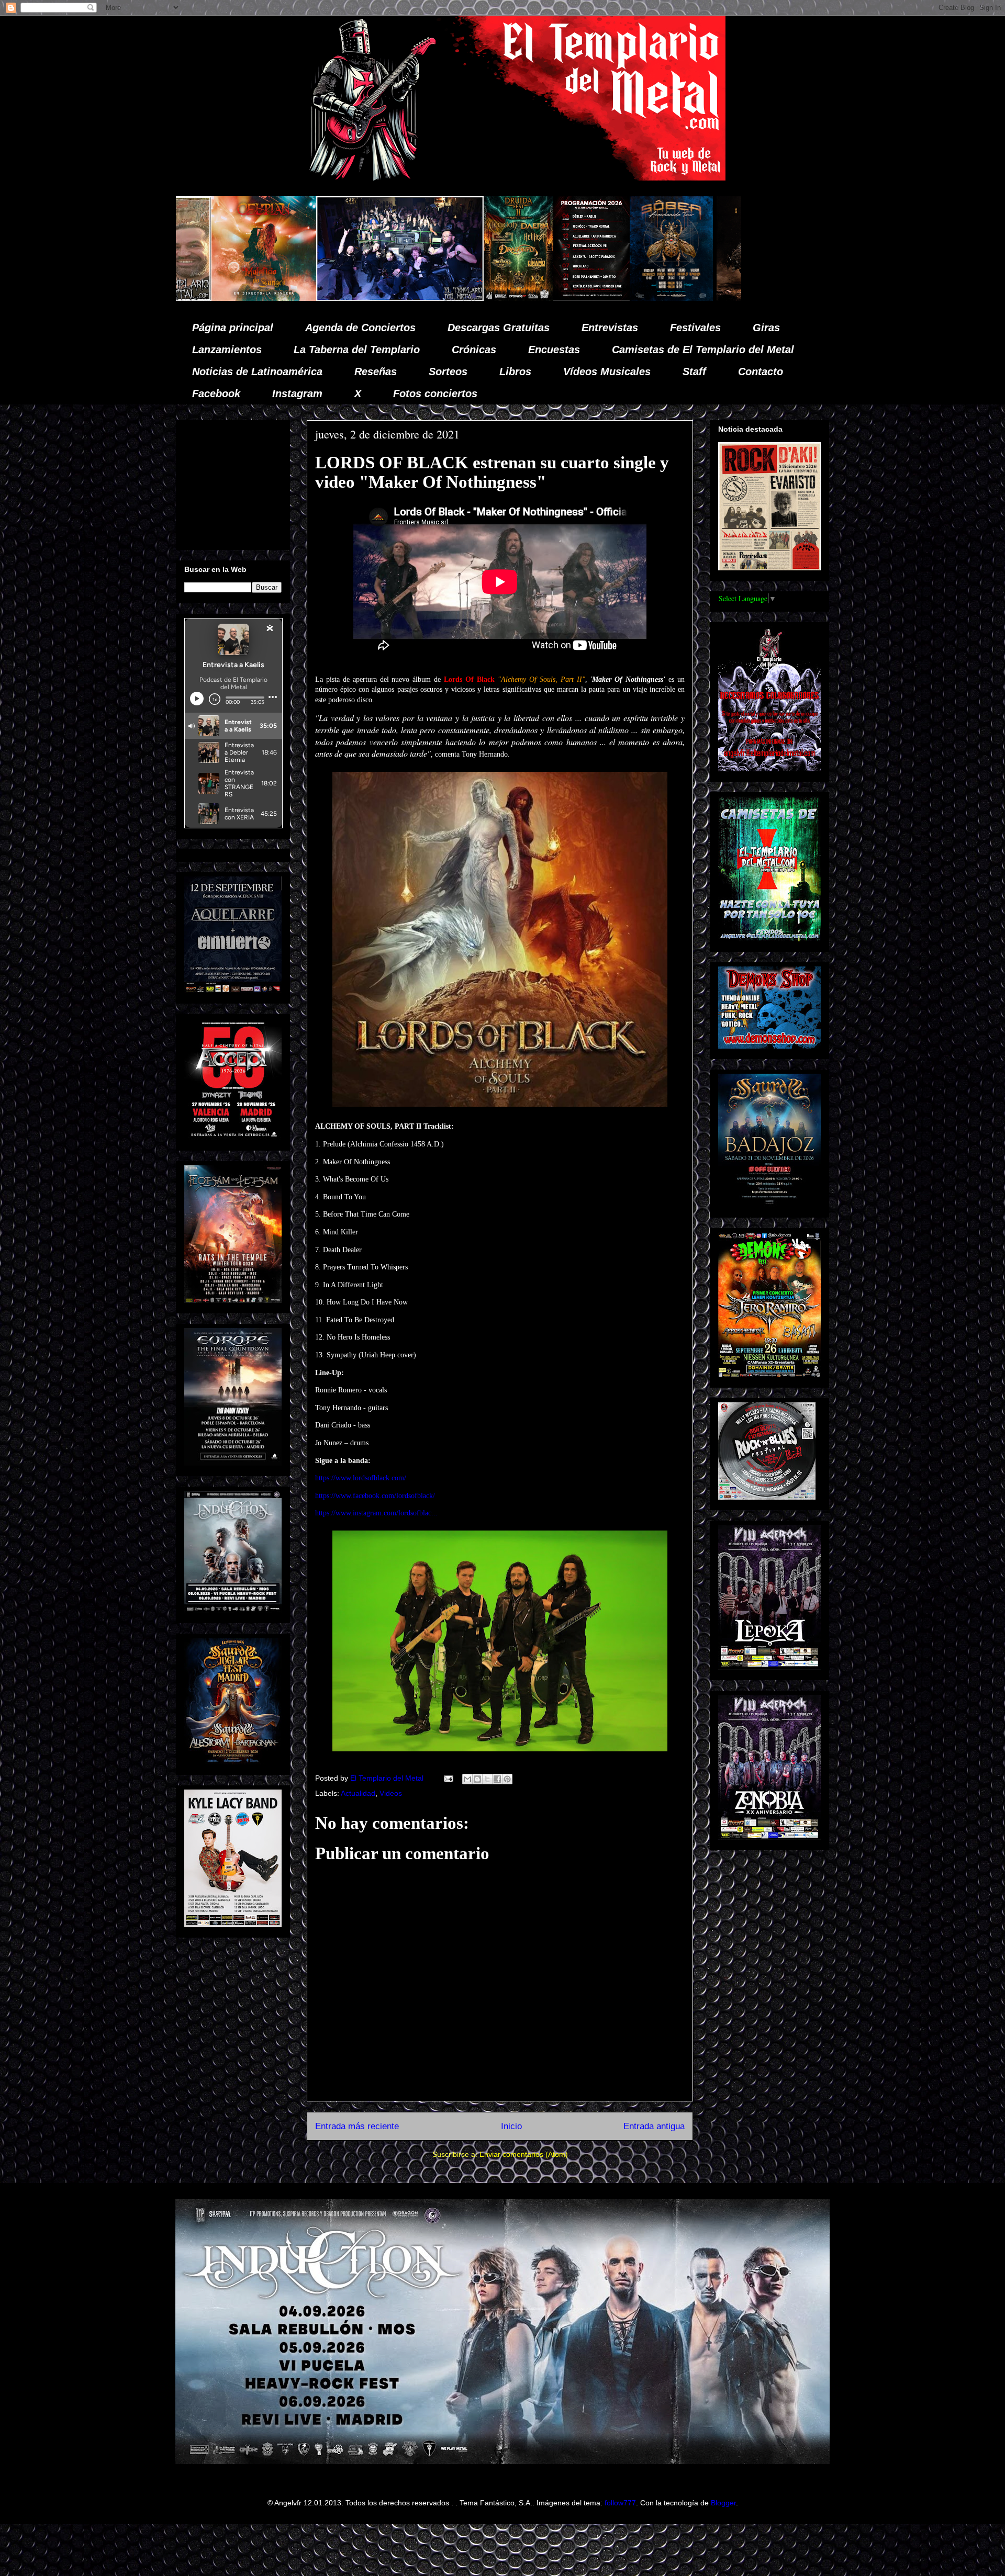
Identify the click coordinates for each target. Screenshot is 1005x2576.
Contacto (761, 372)
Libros (515, 372)
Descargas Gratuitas (499, 328)
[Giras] (443, 298)
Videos (391, 1793)
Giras (766, 328)
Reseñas (376, 372)
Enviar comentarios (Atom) (524, 2154)
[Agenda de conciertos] (363, 298)
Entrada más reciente (357, 2126)
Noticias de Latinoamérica (257, 372)
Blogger (723, 2503)
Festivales (695, 328)
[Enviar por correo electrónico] (467, 1779)
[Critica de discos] (541, 298)
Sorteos (448, 372)
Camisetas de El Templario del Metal (703, 350)
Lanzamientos (227, 350)
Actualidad (358, 1793)
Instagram (297, 393)
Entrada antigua (654, 2126)
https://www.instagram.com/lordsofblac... (376, 1513)
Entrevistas (610, 328)
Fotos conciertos (435, 393)
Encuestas (554, 350)
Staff (694, 372)
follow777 (620, 2503)
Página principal (233, 328)
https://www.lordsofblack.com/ (361, 1478)
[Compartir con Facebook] (497, 1779)
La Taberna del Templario (357, 350)
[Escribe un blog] (477, 1779)
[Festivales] (290, 298)
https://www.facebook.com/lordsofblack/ (375, 1496)
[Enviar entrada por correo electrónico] (448, 1778)
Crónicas (474, 350)
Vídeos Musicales (607, 372)
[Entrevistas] (698, 298)
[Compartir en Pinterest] (507, 1779)
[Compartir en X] (487, 1779)
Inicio (511, 2126)
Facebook (216, 393)
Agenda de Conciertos (360, 328)
